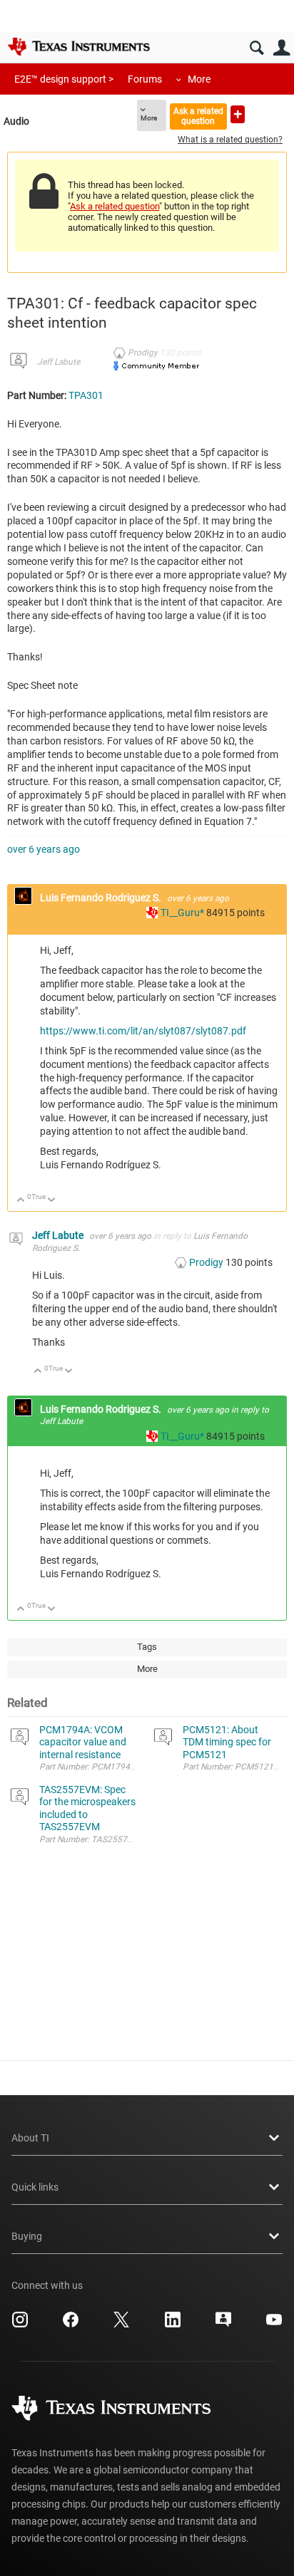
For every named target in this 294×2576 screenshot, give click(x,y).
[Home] (78, 46)
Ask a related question (198, 116)
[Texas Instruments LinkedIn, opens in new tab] (173, 2325)
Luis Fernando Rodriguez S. (102, 898)
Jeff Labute (59, 362)
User (282, 48)
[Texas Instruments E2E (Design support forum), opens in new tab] (223, 2325)
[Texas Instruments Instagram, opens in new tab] (20, 2325)
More (199, 79)
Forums (145, 79)
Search (257, 48)
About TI (30, 2138)
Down (52, 1201)
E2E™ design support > (64, 79)
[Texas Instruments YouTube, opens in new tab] (274, 2325)
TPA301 (86, 395)
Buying (27, 2236)
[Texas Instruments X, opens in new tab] (121, 2325)
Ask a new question (238, 114)
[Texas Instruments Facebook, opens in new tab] (71, 2325)
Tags (147, 1647)
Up (21, 1201)
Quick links (35, 2187)
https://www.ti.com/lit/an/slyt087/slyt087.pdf (143, 1031)
